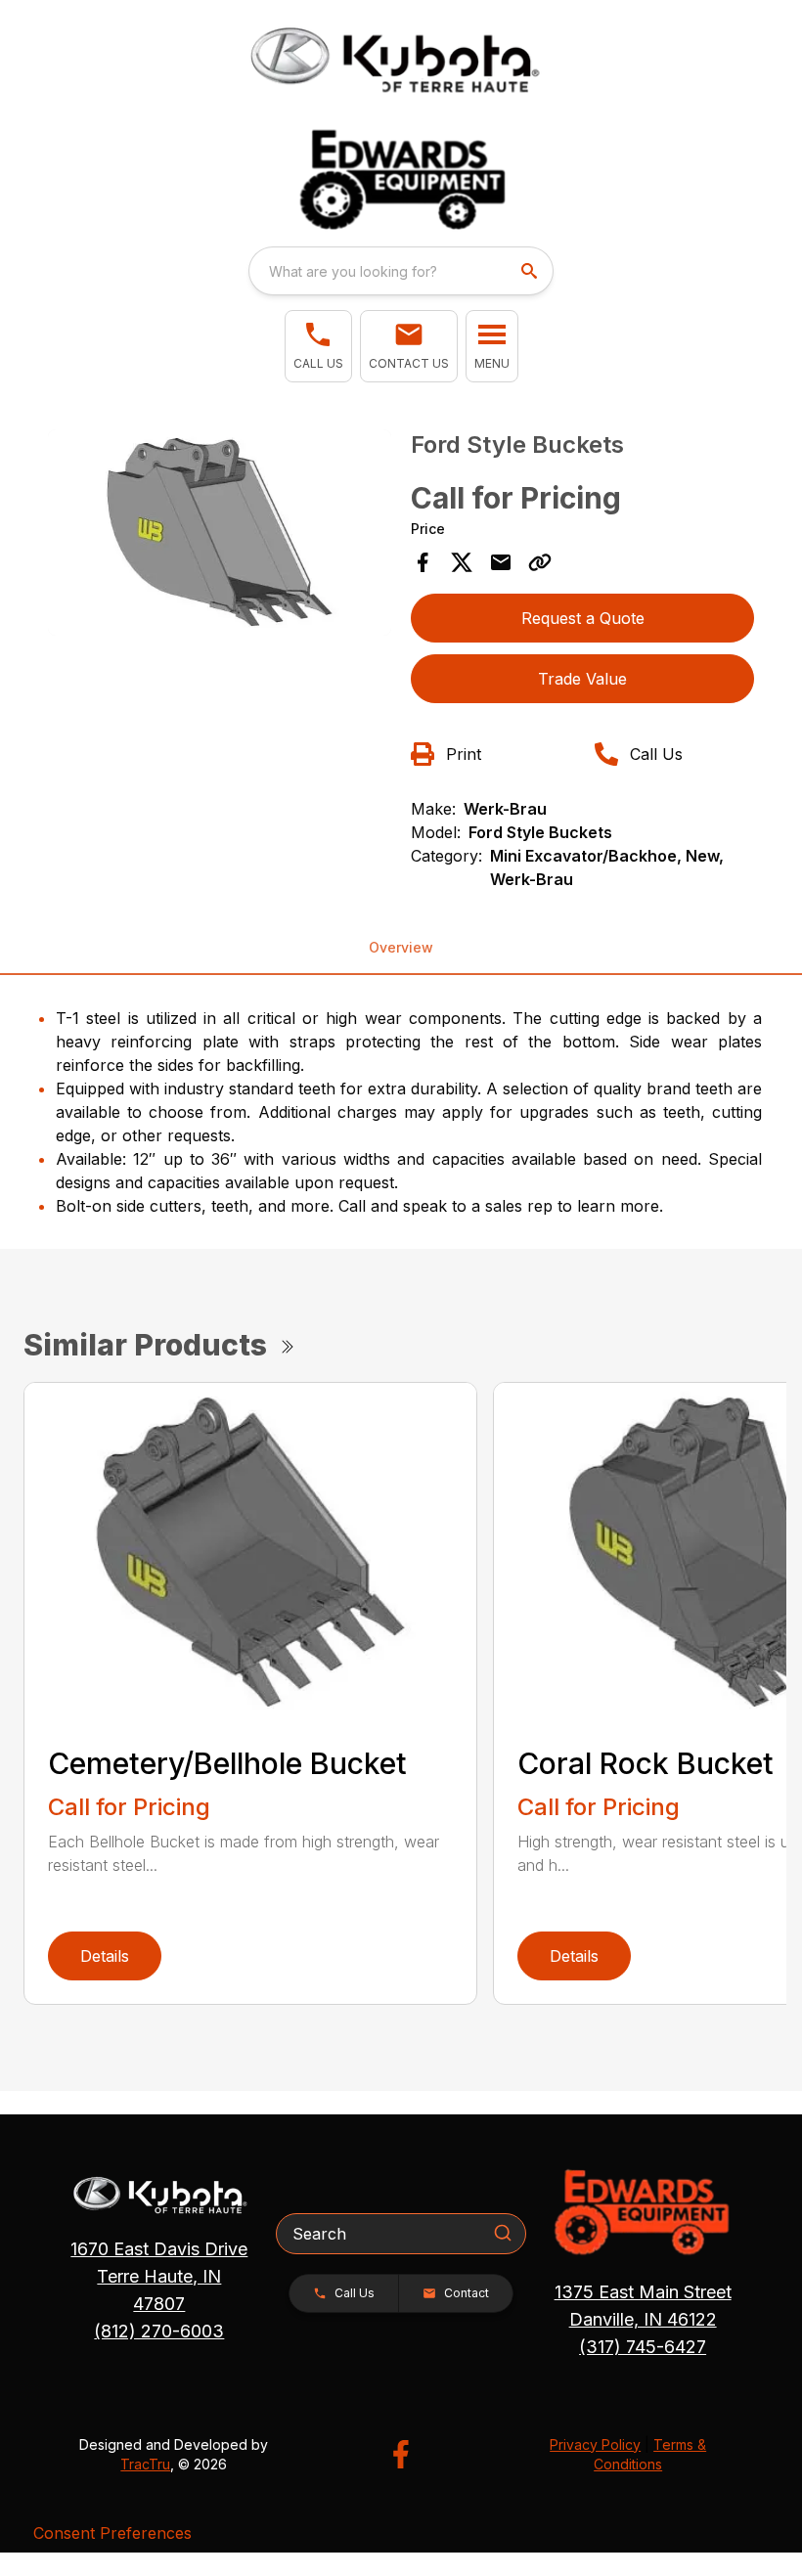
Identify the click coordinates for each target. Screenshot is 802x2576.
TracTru (145, 2464)
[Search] (503, 2233)
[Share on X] (462, 562)
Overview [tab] (401, 947)
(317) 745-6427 (643, 2347)
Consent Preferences (112, 2533)
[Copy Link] (540, 562)
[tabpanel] (220, 535)
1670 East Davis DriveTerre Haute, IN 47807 (159, 2276)
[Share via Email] (501, 562)
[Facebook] (401, 2454)
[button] (318, 346)
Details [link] (105, 1956)
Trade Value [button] (582, 679)
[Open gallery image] (220, 533)
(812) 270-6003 (159, 2331)
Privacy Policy (595, 2444)
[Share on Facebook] (423, 562)
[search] (531, 271)
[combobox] (401, 271)
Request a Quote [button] (583, 618)
